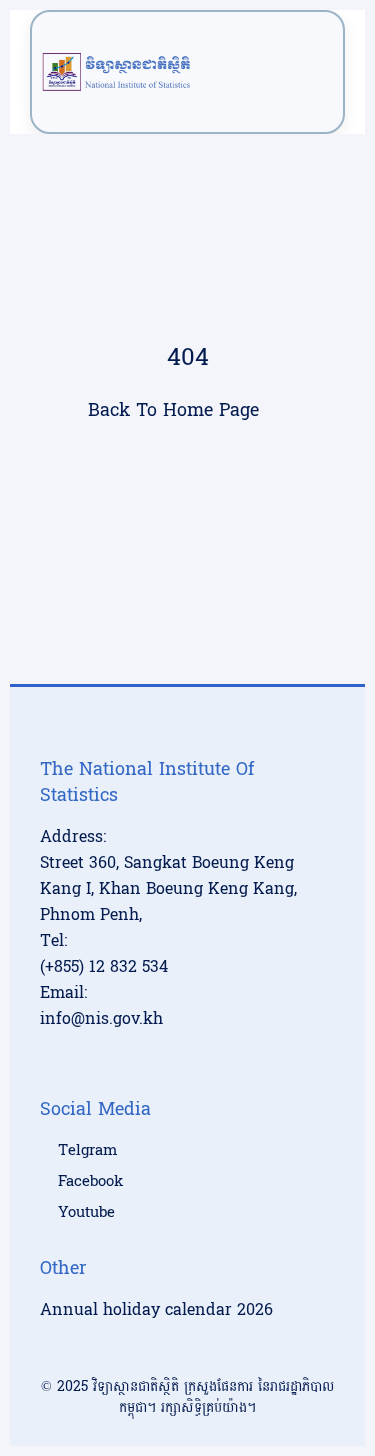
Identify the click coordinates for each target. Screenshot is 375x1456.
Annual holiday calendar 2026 (156, 1309)
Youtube (86, 1213)
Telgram (87, 1151)
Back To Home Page (173, 410)
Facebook (90, 1182)
